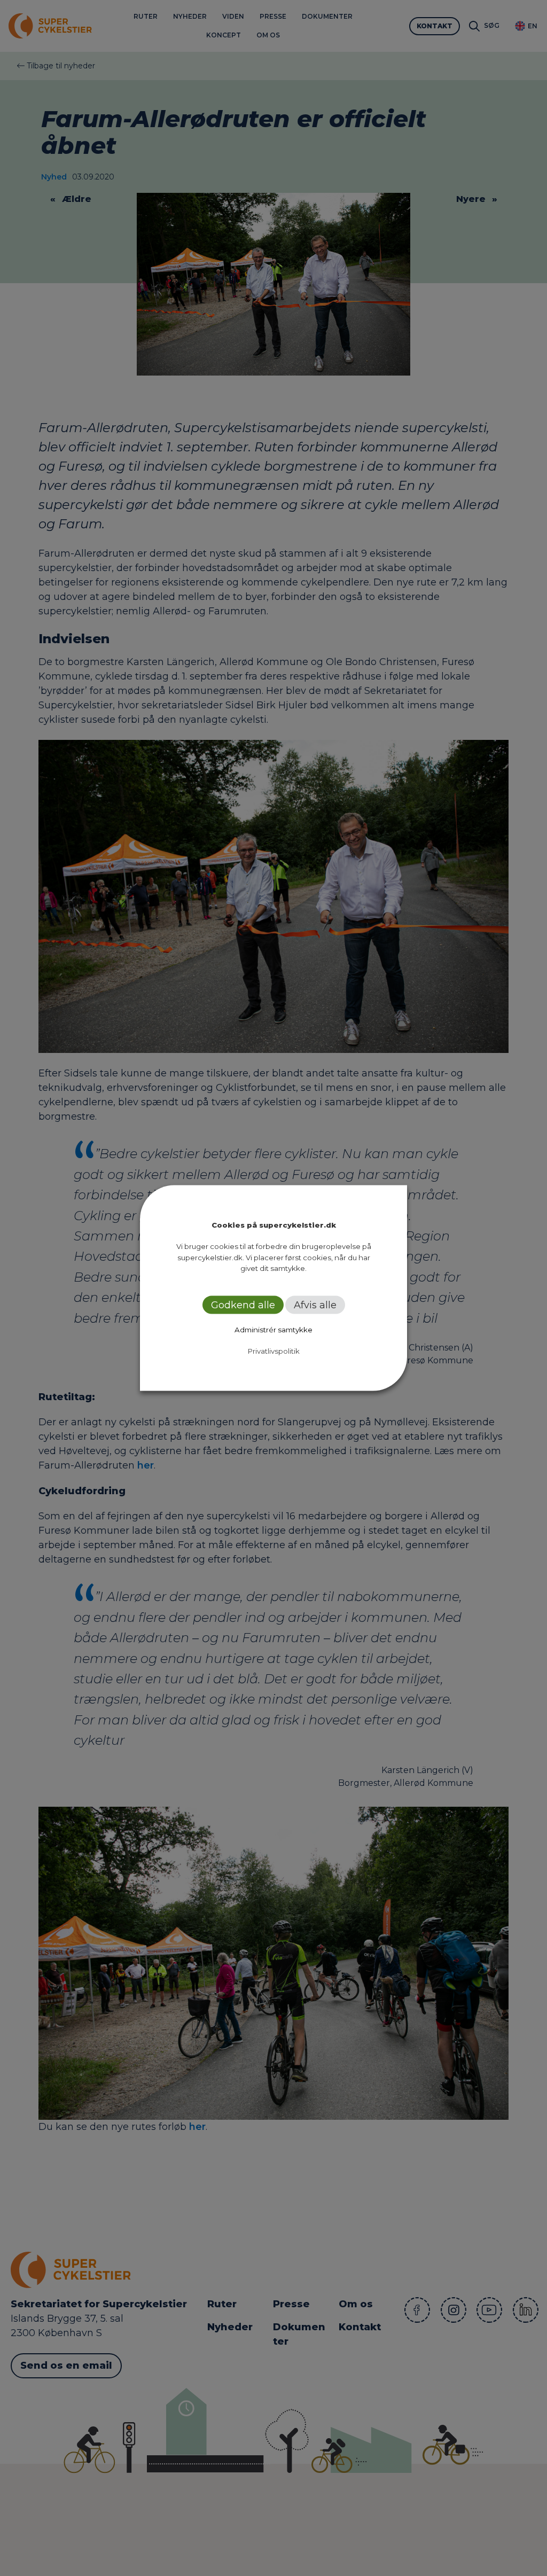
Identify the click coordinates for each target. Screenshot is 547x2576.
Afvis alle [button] (315, 1305)
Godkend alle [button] (243, 1305)
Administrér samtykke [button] (273, 1329)
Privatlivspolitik (274, 1351)
